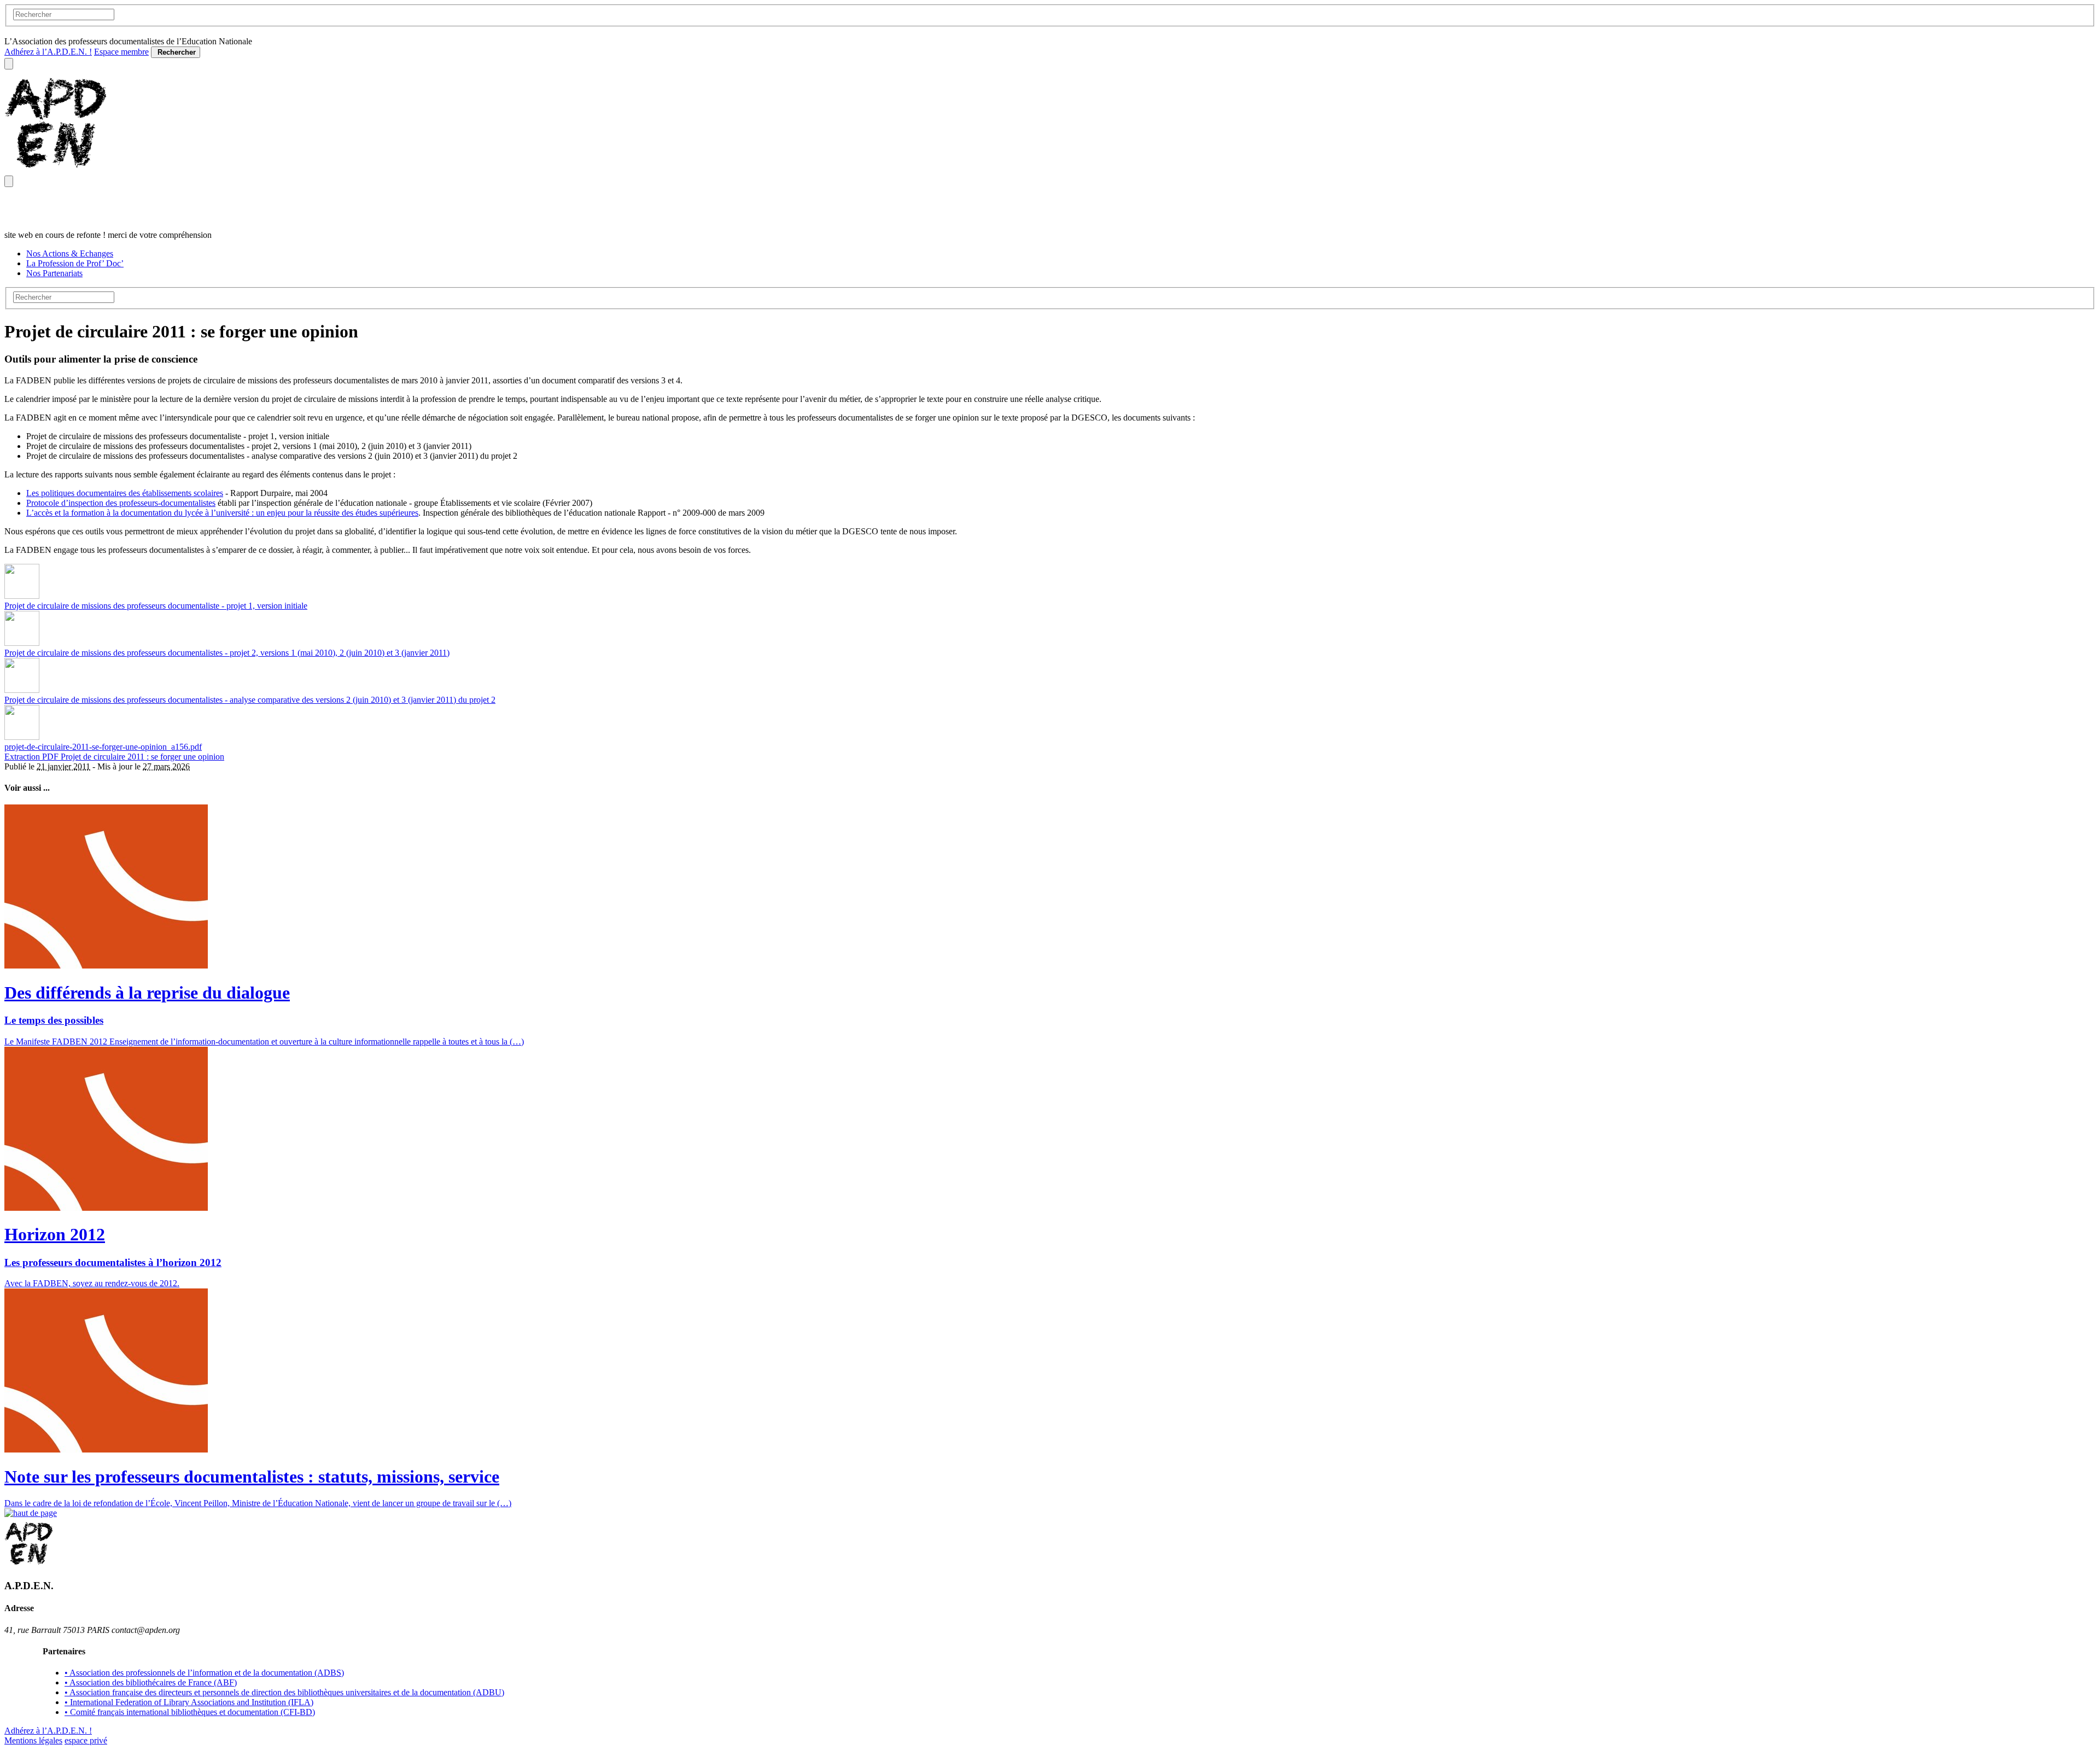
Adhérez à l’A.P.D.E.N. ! (48, 52)
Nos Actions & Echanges (70, 253)
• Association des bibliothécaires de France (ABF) (151, 1682)
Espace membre (121, 52)
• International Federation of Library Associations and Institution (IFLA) (189, 1702)
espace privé (86, 1740)
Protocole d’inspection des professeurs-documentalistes (121, 503)
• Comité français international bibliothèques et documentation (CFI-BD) (190, 1712)
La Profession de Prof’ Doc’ (75, 263)
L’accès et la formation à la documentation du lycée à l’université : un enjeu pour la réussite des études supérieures (222, 513)
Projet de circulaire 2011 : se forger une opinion (142, 757)
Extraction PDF (33, 757)
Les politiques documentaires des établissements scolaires (125, 493)
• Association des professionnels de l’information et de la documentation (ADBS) (204, 1673)
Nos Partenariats (54, 273)
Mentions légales (33, 1740)
